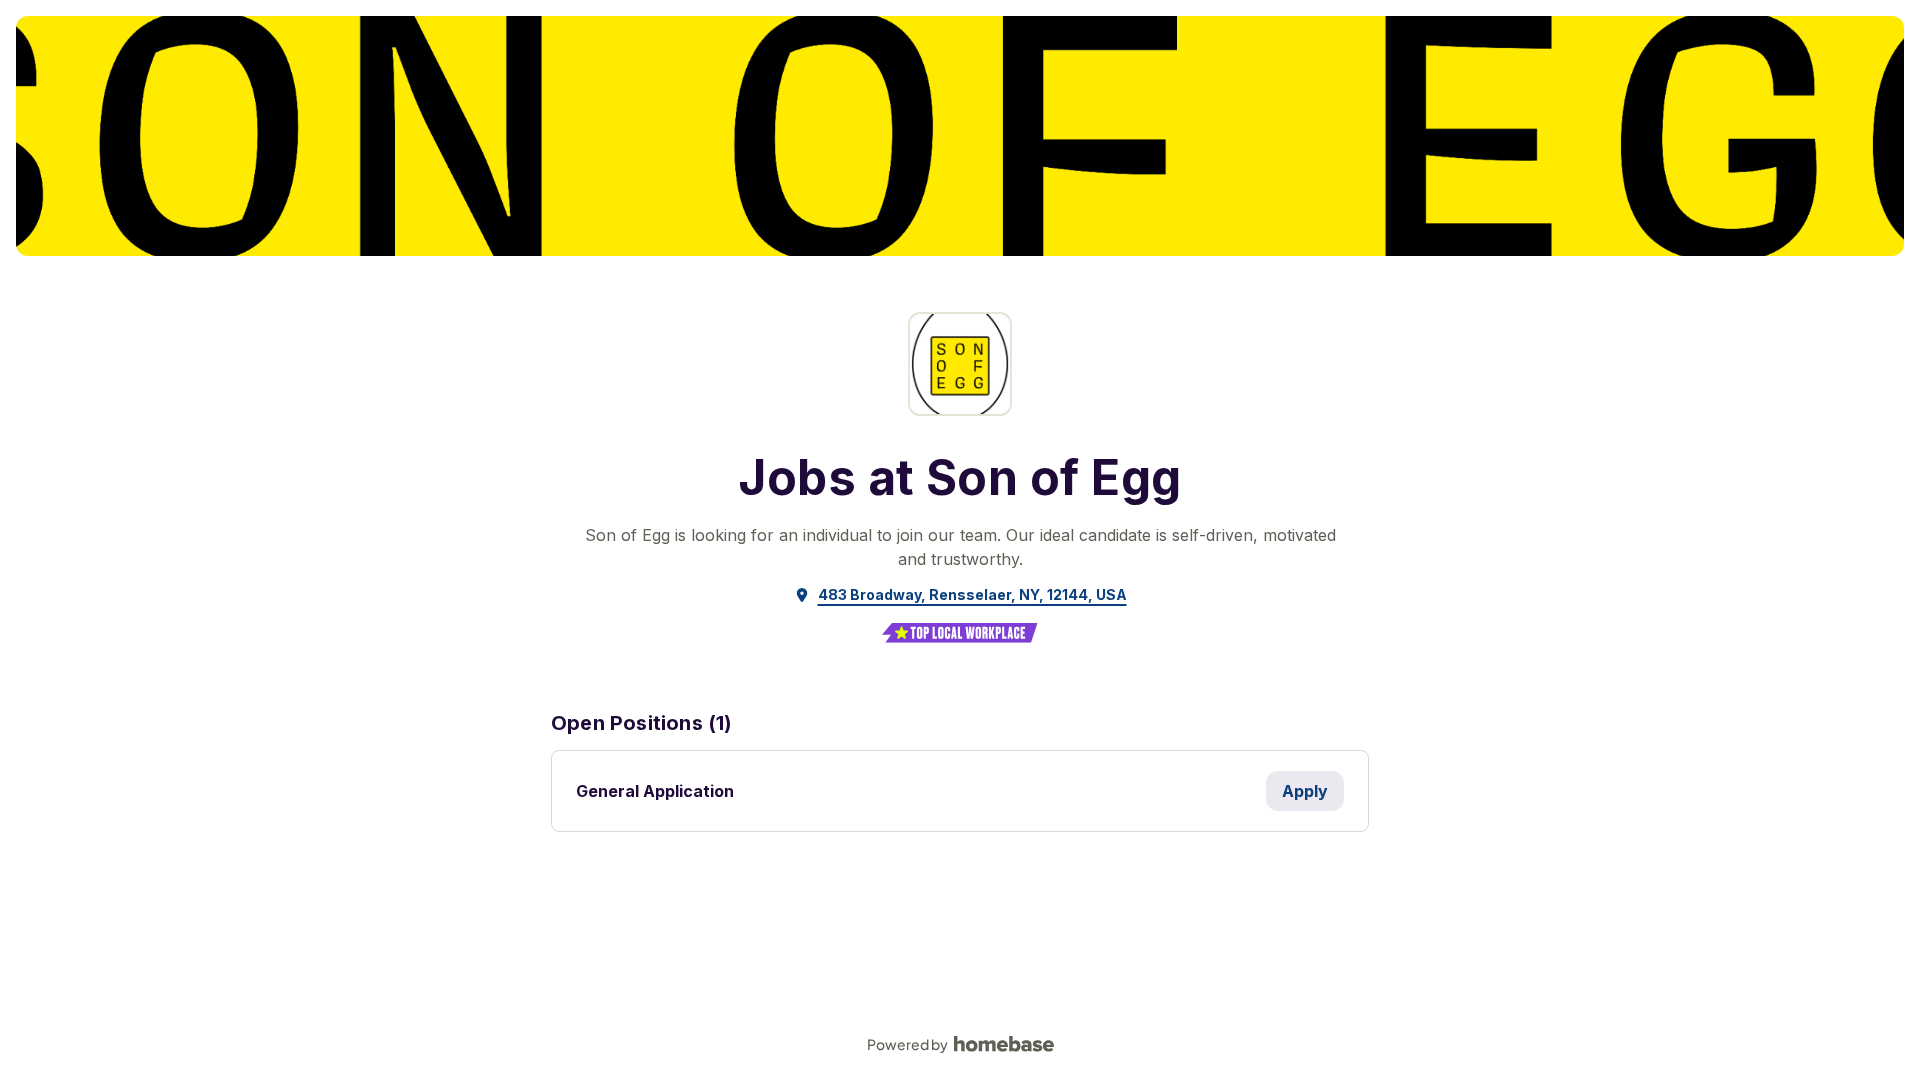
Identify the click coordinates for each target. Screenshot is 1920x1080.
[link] (960, 595)
